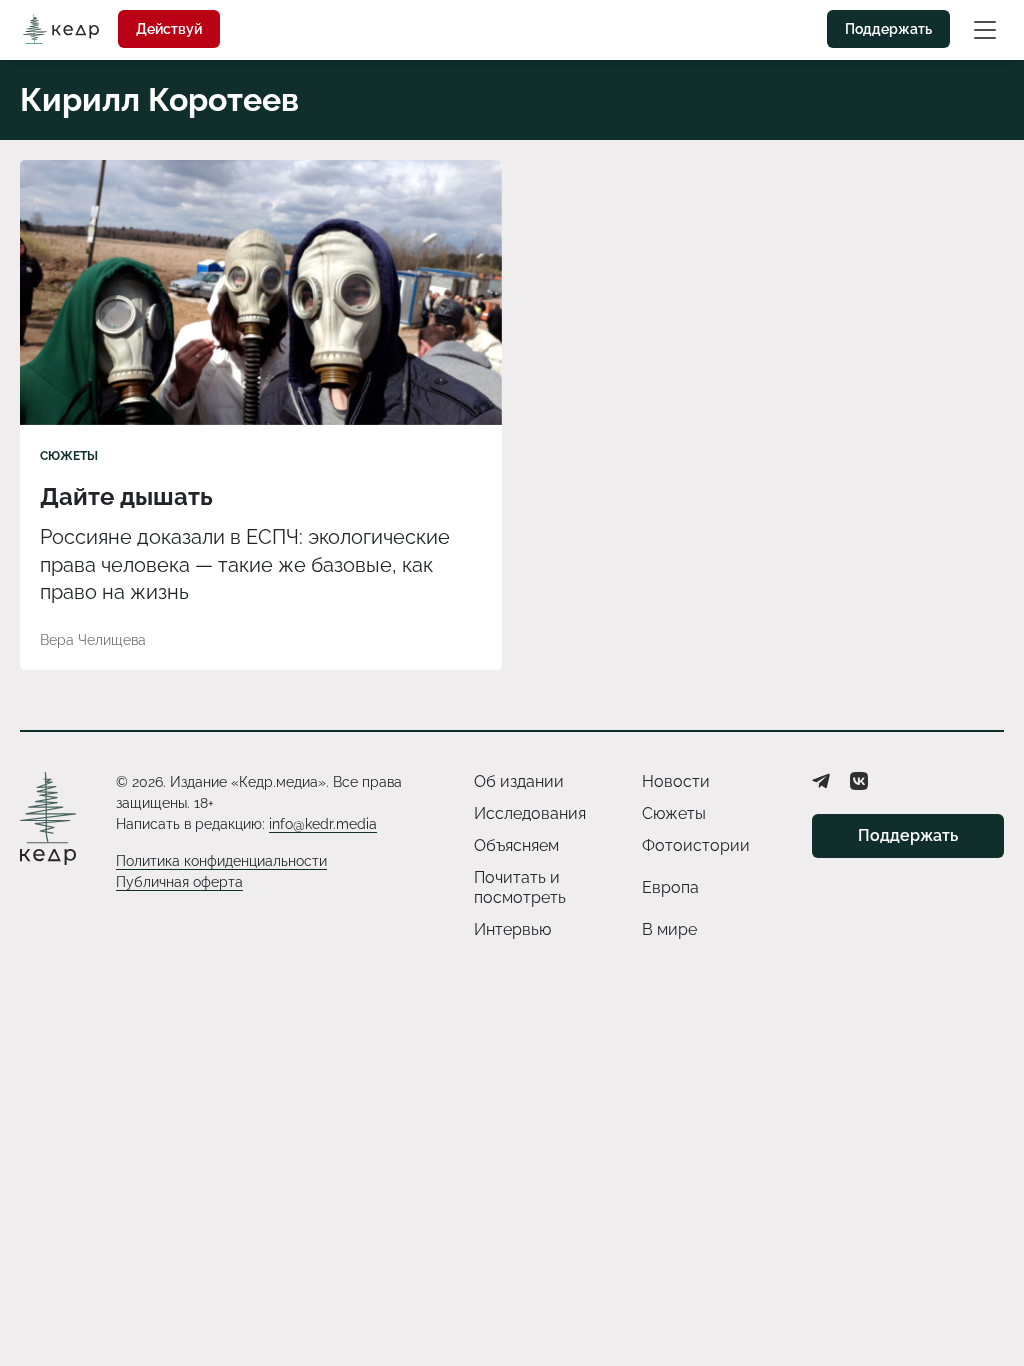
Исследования (530, 813)
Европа (670, 887)
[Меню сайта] (985, 29)
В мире (669, 929)
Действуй (169, 29)
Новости (676, 781)
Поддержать (888, 29)
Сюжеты (69, 456)
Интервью (512, 929)
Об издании (519, 781)
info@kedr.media (323, 824)
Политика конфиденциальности (221, 861)
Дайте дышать (126, 496)
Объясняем (516, 845)
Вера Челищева (93, 640)
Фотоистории (696, 845)
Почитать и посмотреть (520, 887)
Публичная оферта (179, 882)
